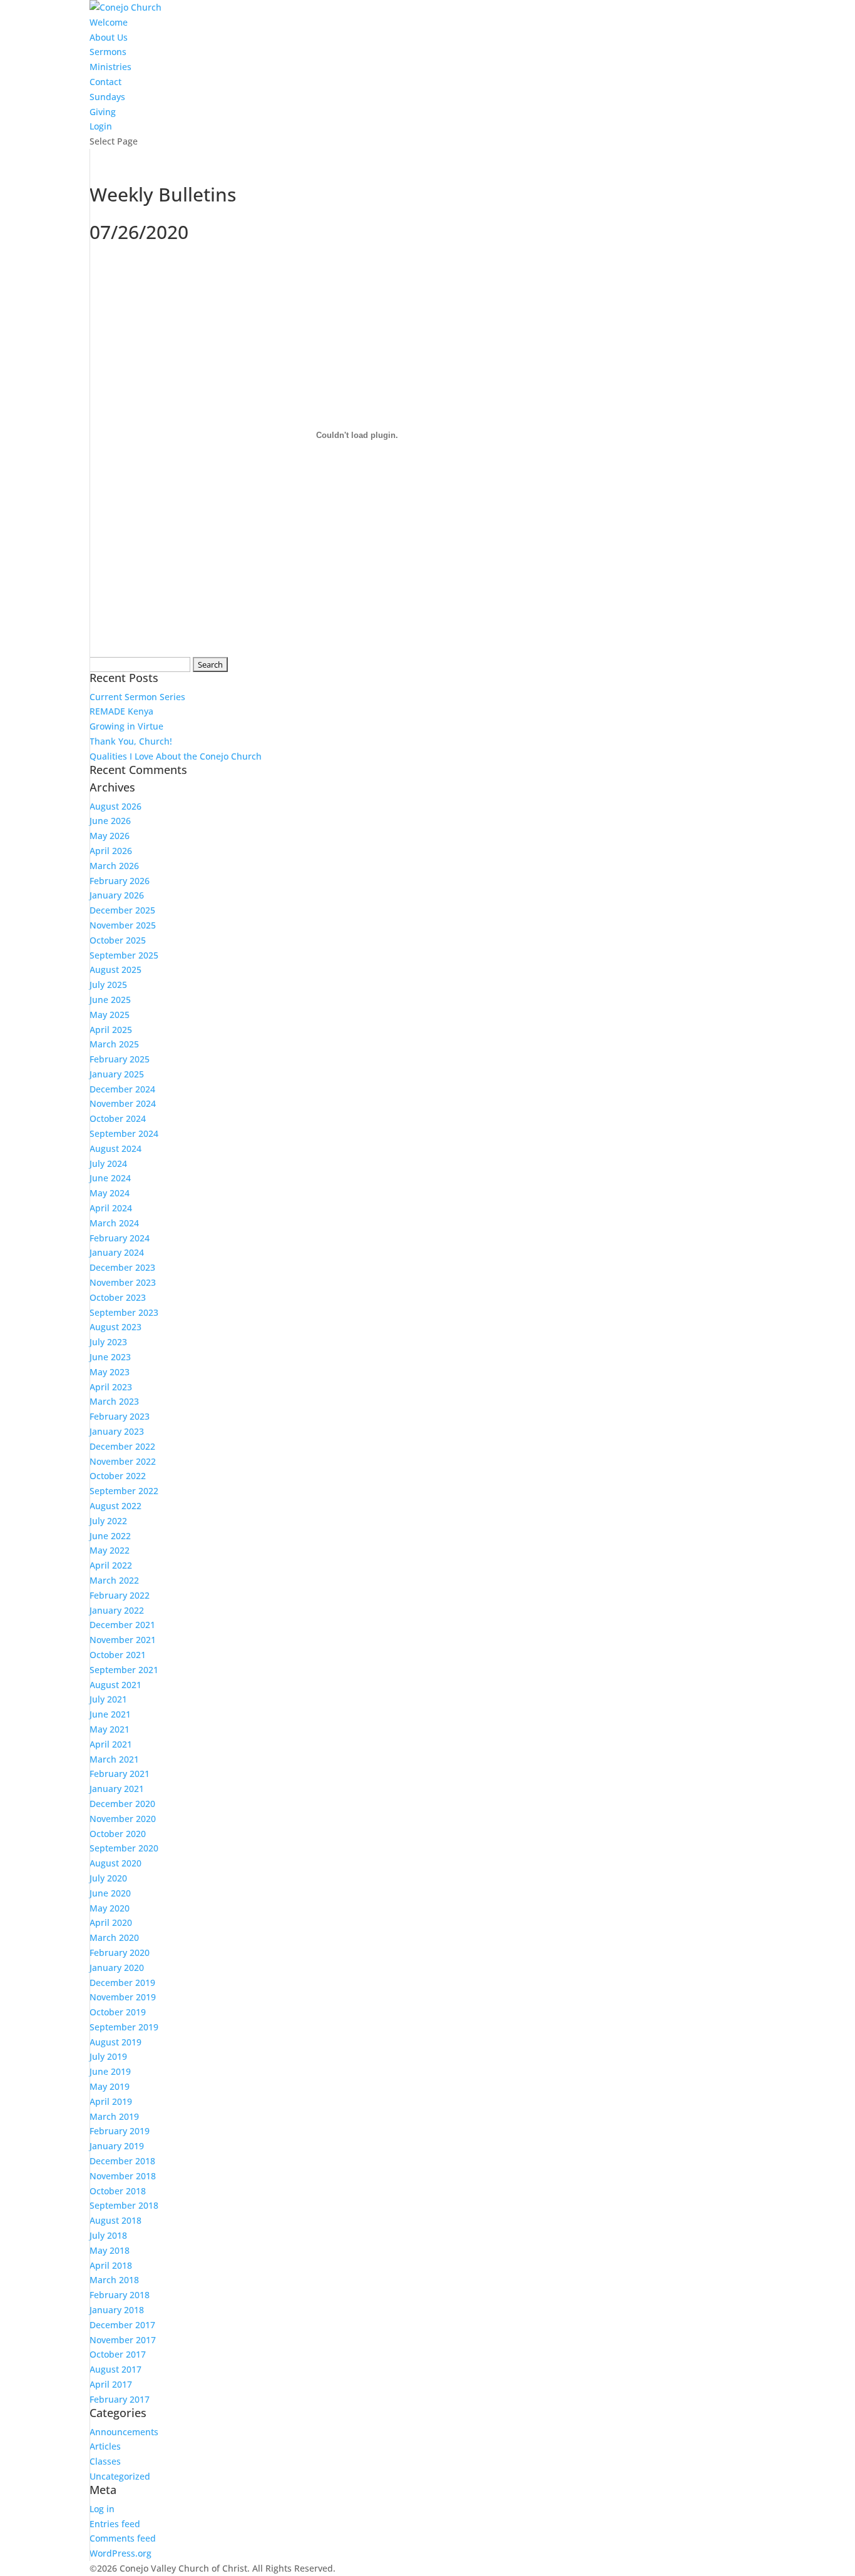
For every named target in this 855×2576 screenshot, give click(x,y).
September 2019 (124, 2027)
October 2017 (118, 2354)
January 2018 (117, 2310)
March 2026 (114, 866)
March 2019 (114, 2116)
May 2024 (110, 1193)
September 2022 (124, 1491)
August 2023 (115, 1327)
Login (101, 126)
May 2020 (110, 1908)
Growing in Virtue (126, 726)
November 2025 (123, 925)
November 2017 (123, 2340)
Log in (102, 2509)
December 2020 (122, 1804)
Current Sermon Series (137, 697)
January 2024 (117, 1252)
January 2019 (117, 2146)
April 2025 (111, 1030)
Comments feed (123, 2538)
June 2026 (110, 821)
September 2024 (124, 1133)
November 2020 (123, 1819)
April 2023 (111, 1387)
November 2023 (123, 1282)
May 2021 (110, 1729)
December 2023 (122, 1267)
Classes (105, 2461)
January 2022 (117, 1610)
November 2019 (123, 1997)
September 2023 (124, 1312)
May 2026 (110, 836)
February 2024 (120, 1238)
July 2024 (108, 1163)
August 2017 (115, 2369)
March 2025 (114, 1044)
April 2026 (111, 851)
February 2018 (120, 2295)
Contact (105, 82)
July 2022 (108, 1521)
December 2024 (122, 1089)
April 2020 (111, 1922)
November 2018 (123, 2176)
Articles (105, 2446)
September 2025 (124, 955)
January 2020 (117, 1968)
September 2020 (124, 1848)
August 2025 (115, 970)
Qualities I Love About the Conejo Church (176, 756)
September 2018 (124, 2205)
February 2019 (120, 2131)
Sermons (108, 52)
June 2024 (110, 1178)
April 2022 (111, 1565)
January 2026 (117, 895)
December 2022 (122, 1446)
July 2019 (108, 2056)
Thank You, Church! (131, 741)
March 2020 (114, 1937)
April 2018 (111, 2265)
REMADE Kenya (121, 711)
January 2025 (117, 1074)
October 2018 (118, 2191)
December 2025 (122, 910)
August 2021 (115, 1685)
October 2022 (118, 1476)
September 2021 (124, 1670)
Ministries (110, 67)
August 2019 (115, 2042)
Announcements (124, 2432)
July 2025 (108, 985)
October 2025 (118, 940)
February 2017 (120, 2399)
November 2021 (123, 1640)
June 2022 (110, 1536)
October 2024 (118, 1118)
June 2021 (110, 1714)
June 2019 (110, 2071)
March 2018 (114, 2280)
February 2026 (120, 881)
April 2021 (111, 1744)
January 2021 (117, 1789)
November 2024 (123, 1103)
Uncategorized (120, 2476)
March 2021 (114, 1759)
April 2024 (111, 1208)
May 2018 (110, 2250)
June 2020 (110, 1893)
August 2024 (115, 1148)
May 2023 (110, 1372)
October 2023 (118, 1297)
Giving (103, 112)
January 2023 (117, 1431)
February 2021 (120, 1774)
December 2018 (122, 2161)
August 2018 (115, 2220)
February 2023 (120, 1416)
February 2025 (120, 1059)
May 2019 (110, 2086)
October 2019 (118, 2012)
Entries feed (115, 2524)
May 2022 (110, 1550)
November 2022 (123, 1461)
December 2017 (122, 2325)
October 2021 (118, 1655)
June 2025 (110, 1000)
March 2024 (114, 1223)
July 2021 (108, 1699)
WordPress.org (120, 2553)
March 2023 (114, 1401)
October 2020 (118, 1834)
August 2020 (115, 1863)
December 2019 (122, 1983)
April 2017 (111, 2384)
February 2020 (120, 1952)
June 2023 (110, 1357)
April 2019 (111, 2101)
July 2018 (108, 2235)
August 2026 (115, 806)
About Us (109, 37)
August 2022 (115, 1506)
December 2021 (122, 1625)
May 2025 (110, 1015)
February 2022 (120, 1595)
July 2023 (108, 1342)
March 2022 (114, 1580)
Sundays (107, 97)
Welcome (109, 22)
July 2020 (108, 1878)
